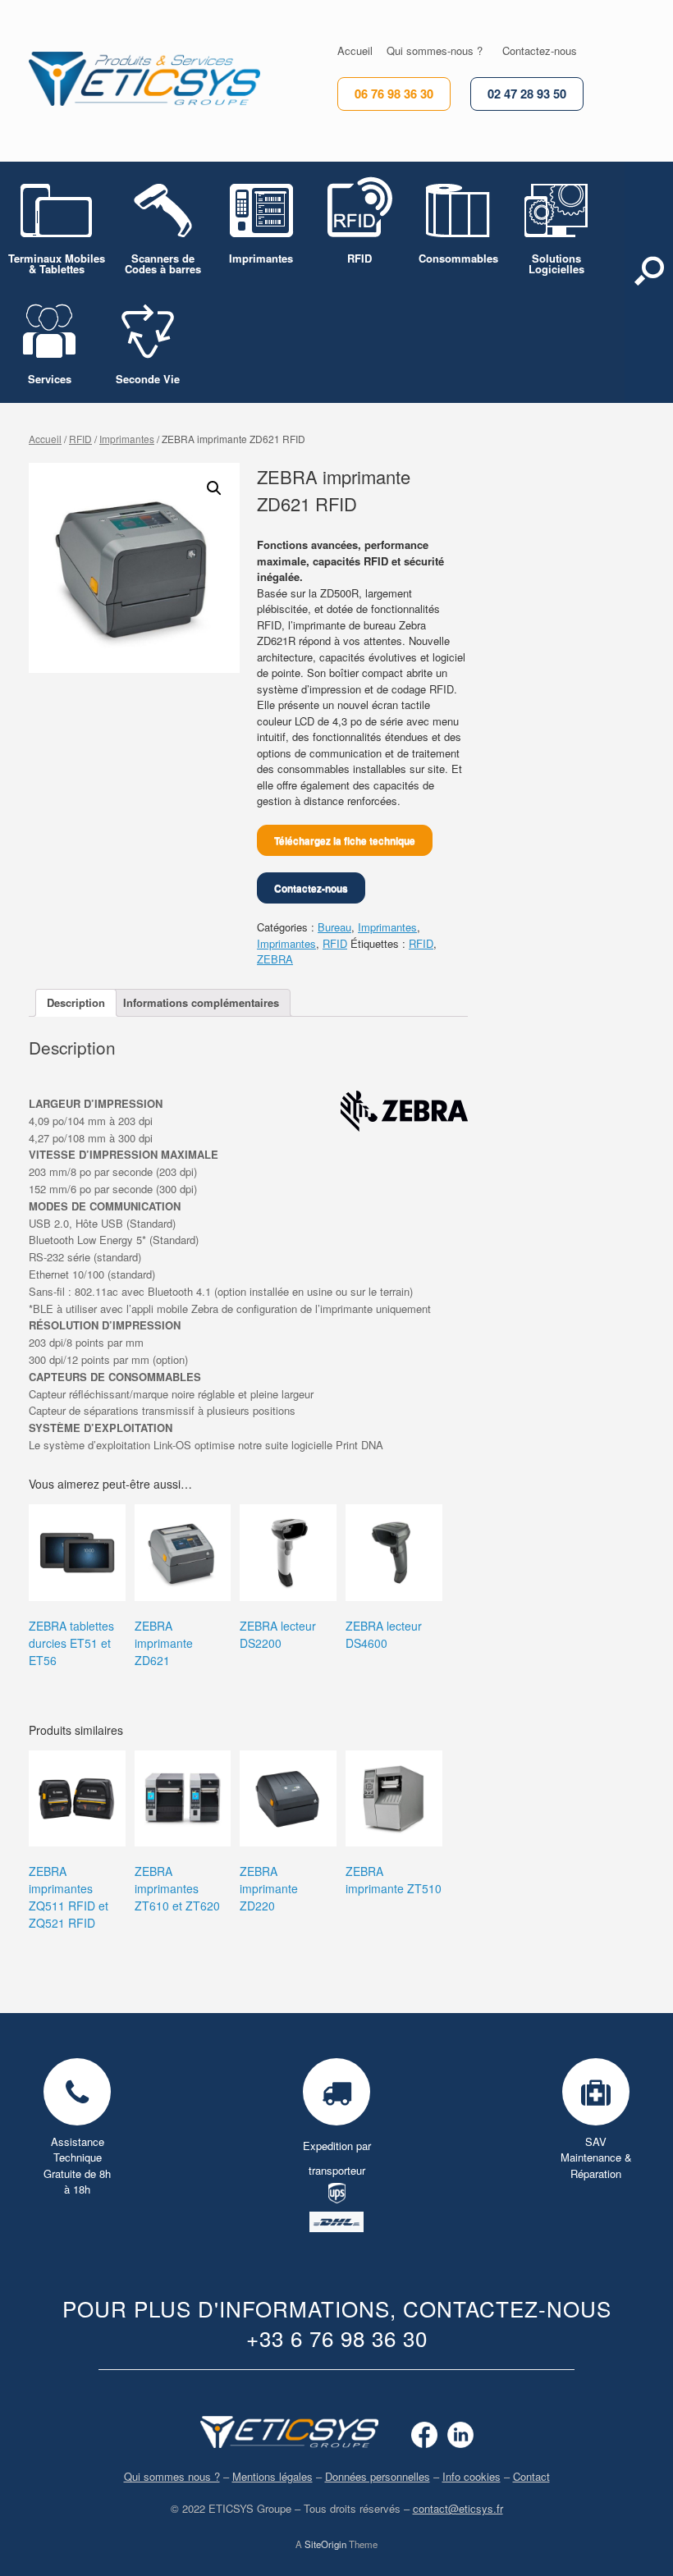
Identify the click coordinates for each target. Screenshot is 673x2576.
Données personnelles (378, 2476)
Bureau (334, 927)
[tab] (76, 1003)
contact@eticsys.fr (458, 2508)
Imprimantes (127, 439)
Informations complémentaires (201, 1002)
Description (76, 1002)
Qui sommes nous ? (172, 2476)
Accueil (45, 439)
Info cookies (472, 2476)
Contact (531, 2476)
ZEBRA (275, 959)
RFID (80, 439)
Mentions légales (272, 2476)
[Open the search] (649, 282)
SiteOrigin (325, 2544)
